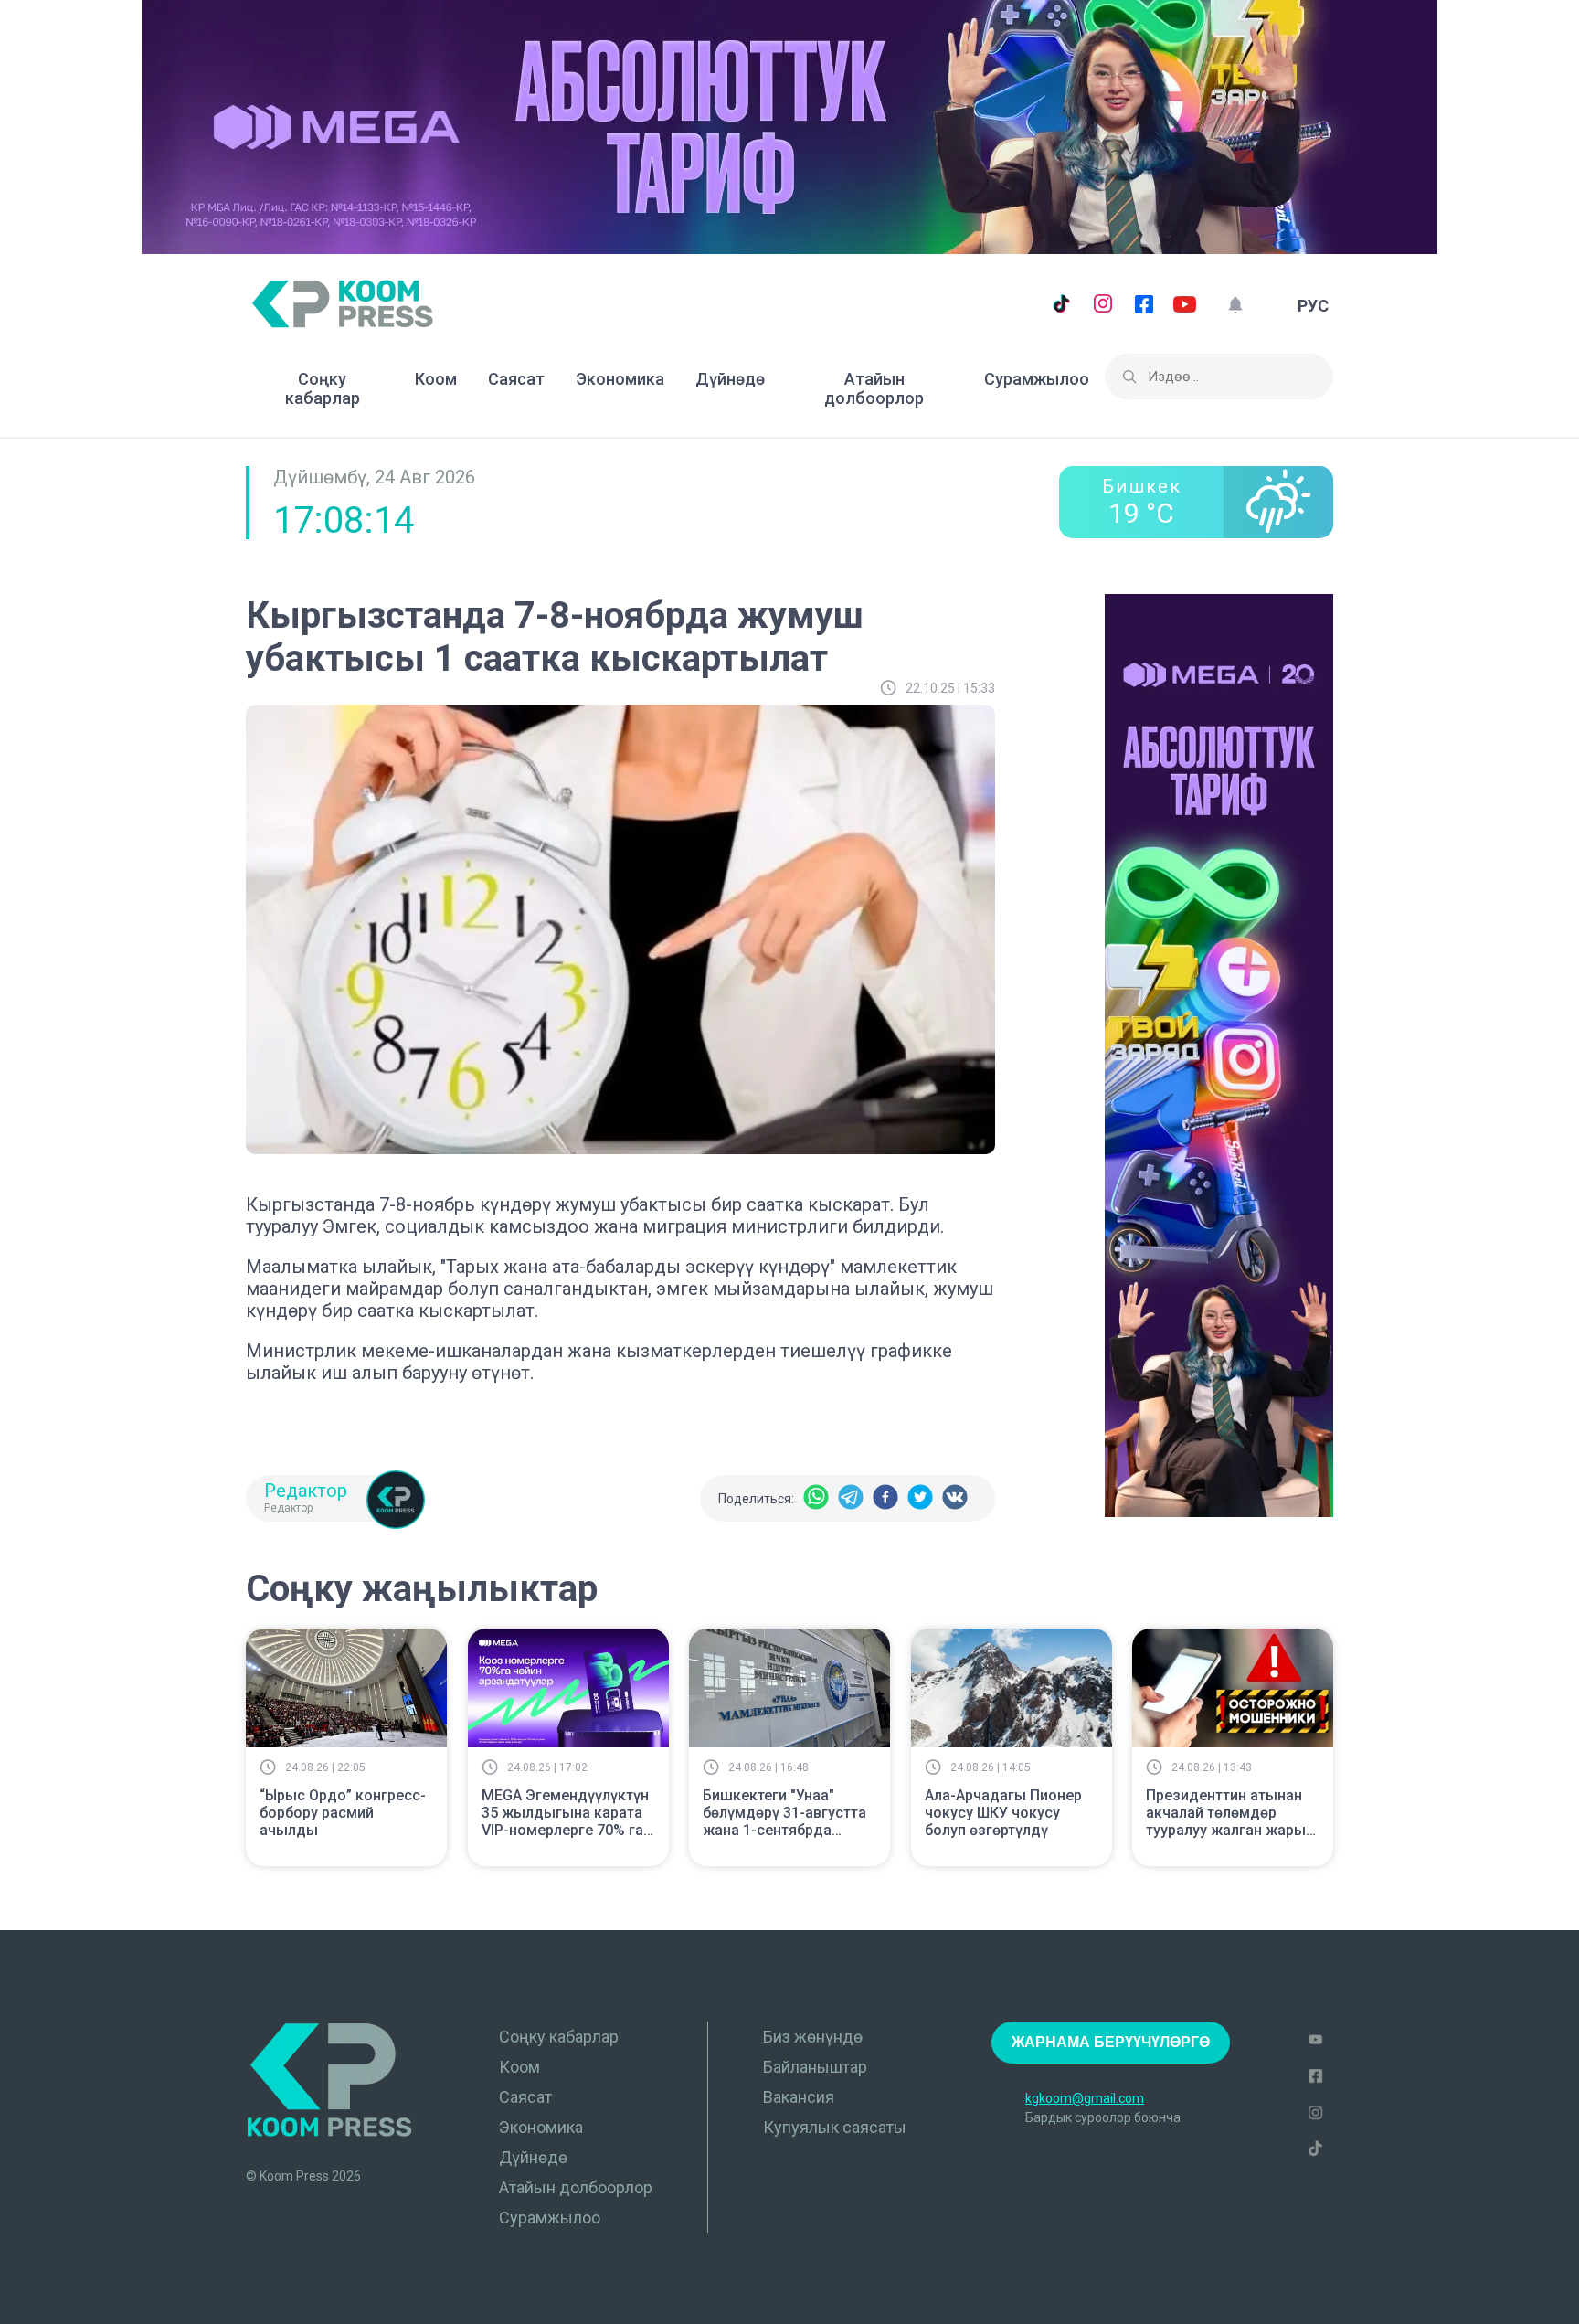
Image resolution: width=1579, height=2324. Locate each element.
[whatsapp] (816, 1498)
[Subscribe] (1235, 306)
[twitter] (920, 1498)
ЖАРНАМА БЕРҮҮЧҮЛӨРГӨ (1111, 2042)
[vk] (955, 1498)
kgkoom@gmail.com (1085, 2098)
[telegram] (851, 1498)
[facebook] (885, 1498)
